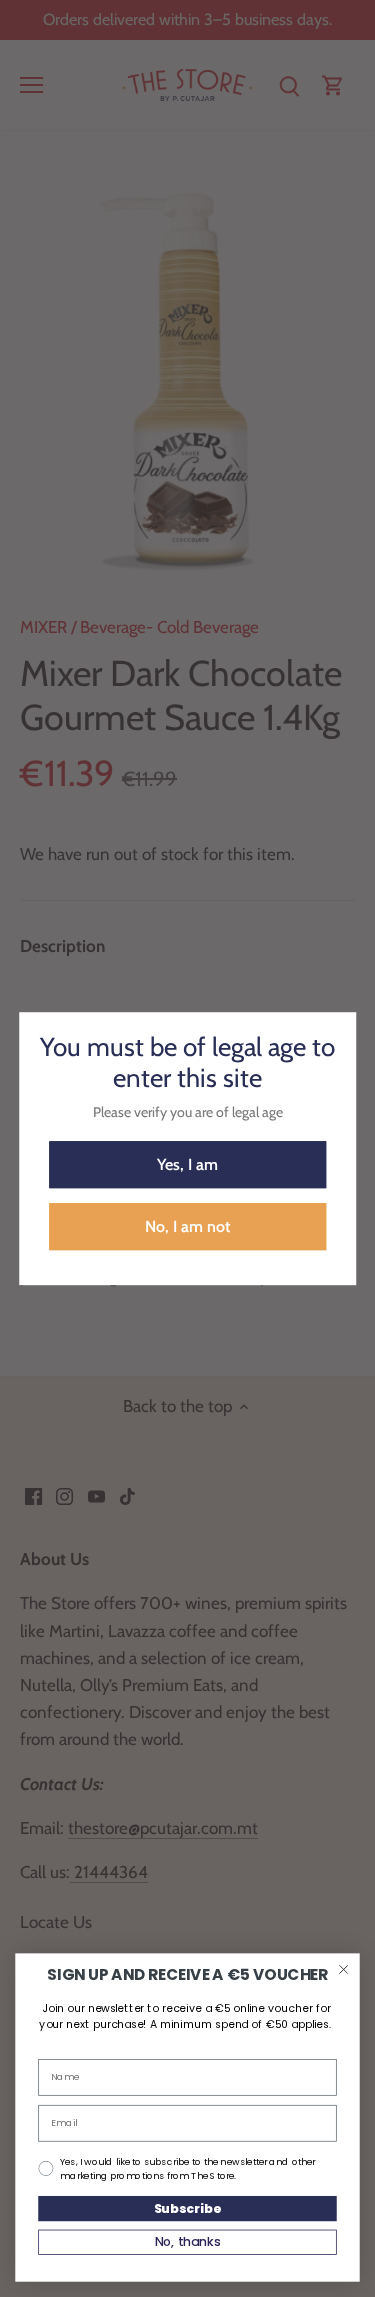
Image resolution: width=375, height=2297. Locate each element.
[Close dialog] (344, 1970)
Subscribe (187, 2208)
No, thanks (188, 2242)
